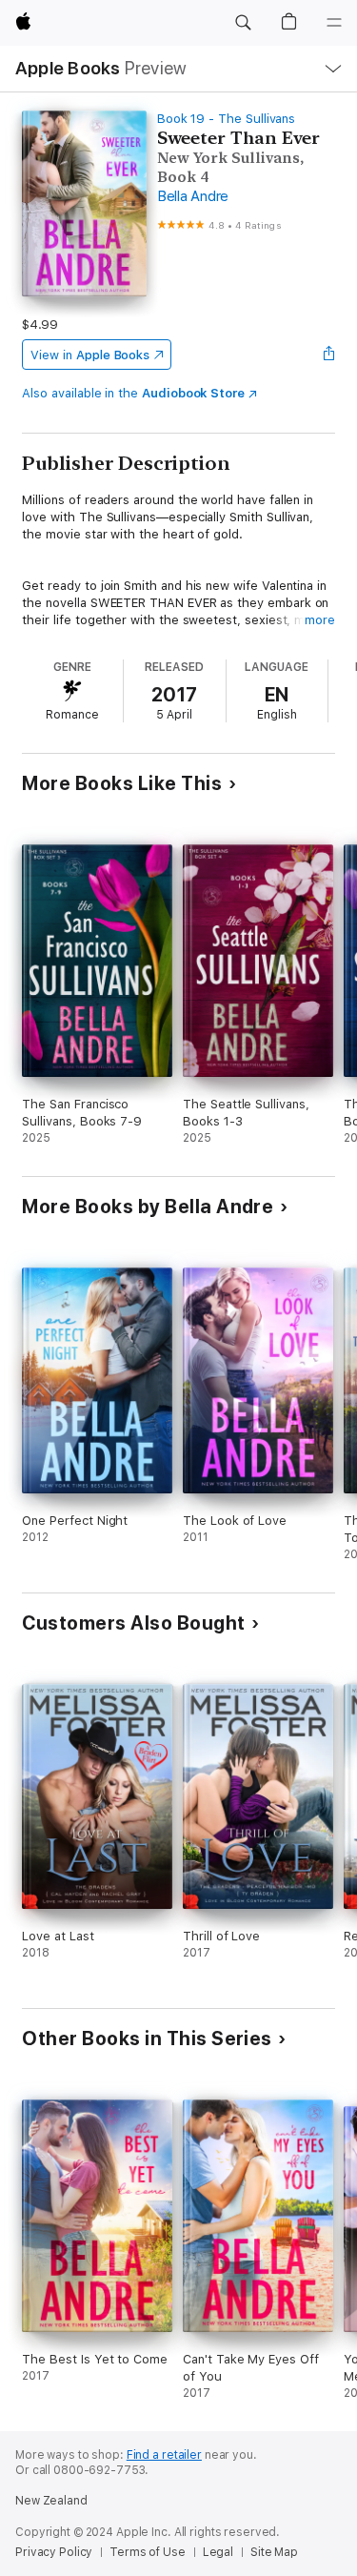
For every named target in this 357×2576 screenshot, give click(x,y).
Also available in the (133, 393)
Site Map (274, 2552)
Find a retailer (164, 2455)
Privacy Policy (54, 2552)
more (320, 620)
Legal (218, 2552)
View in (90, 355)
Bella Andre (193, 196)
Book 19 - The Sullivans (227, 119)
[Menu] (334, 23)
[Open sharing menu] (329, 355)
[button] (243, 23)
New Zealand (51, 2501)
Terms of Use (148, 2552)
